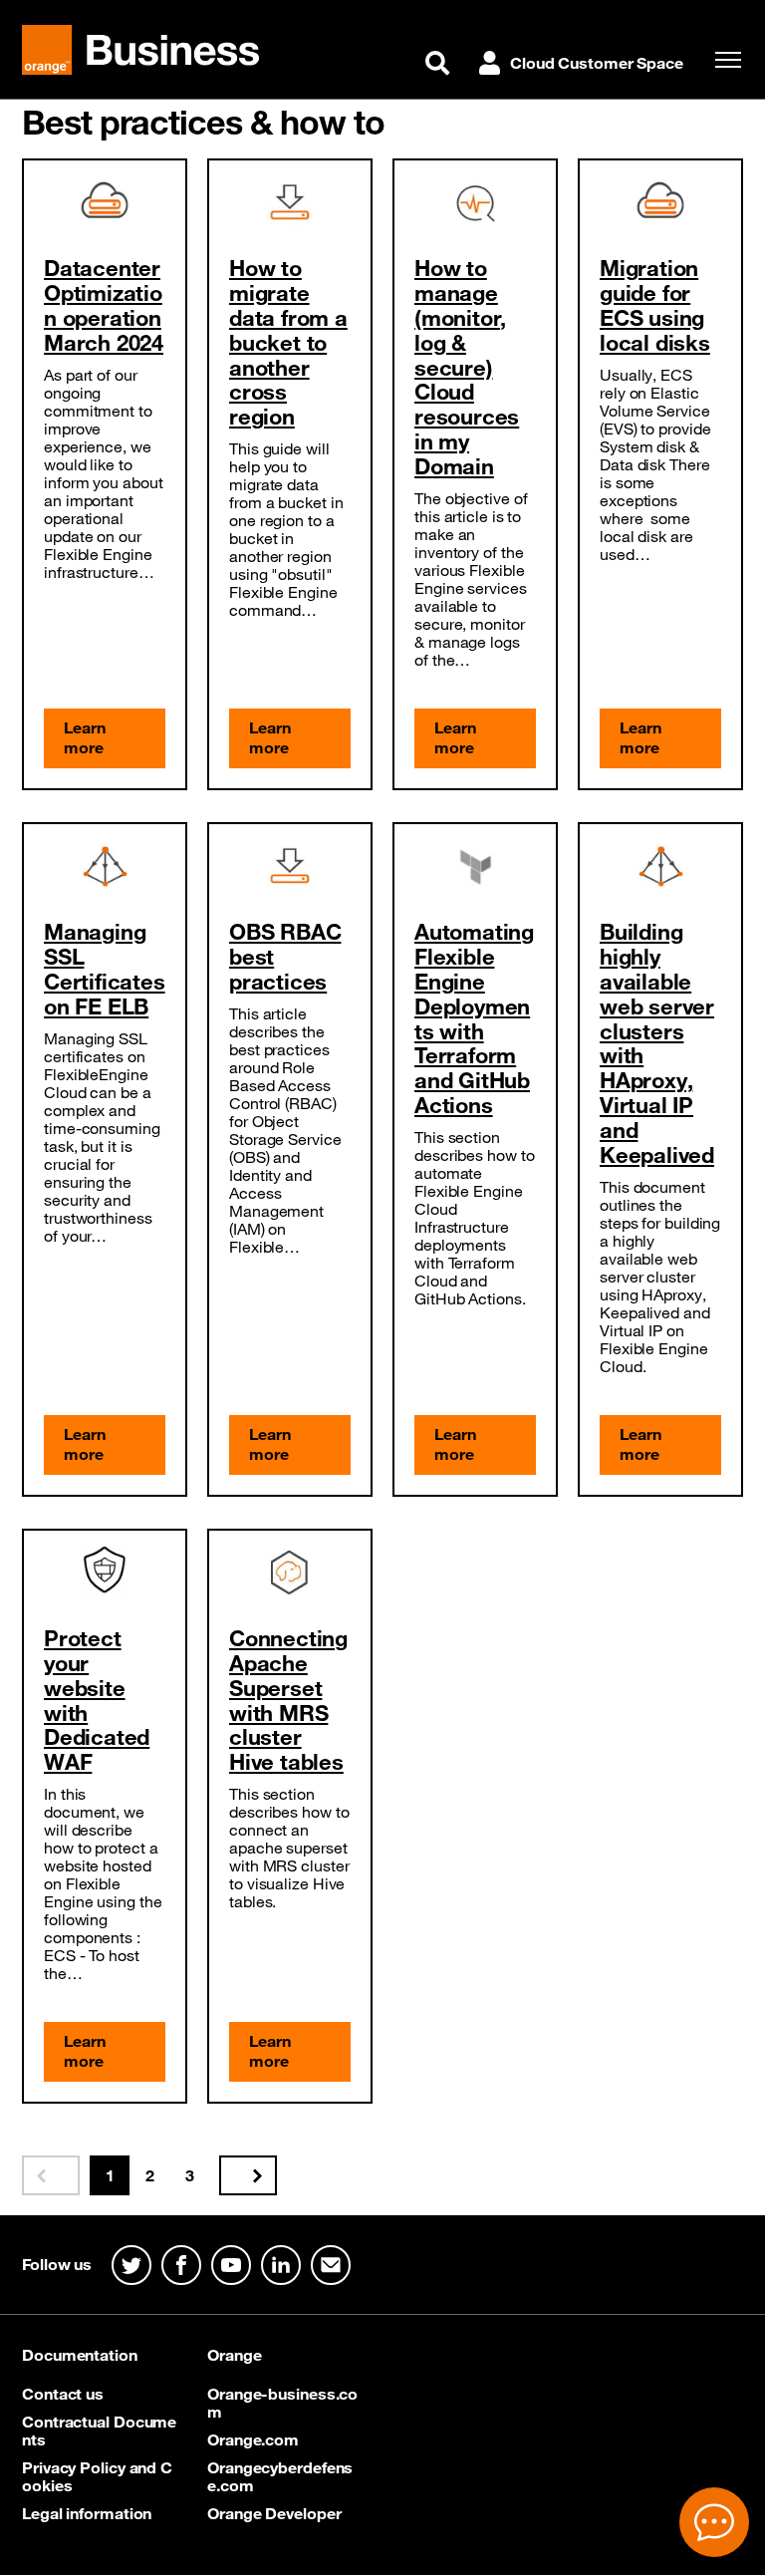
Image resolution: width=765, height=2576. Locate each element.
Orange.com (253, 2439)
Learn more (85, 737)
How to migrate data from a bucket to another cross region (288, 342)
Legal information (87, 2513)
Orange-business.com (282, 2403)
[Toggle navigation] (723, 60)
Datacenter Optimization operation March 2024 (104, 305)
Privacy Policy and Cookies (97, 2476)
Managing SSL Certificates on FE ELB (105, 969)
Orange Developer (274, 2513)
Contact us (63, 2394)
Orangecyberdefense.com (280, 2476)
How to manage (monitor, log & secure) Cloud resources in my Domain (467, 367)
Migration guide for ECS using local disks (655, 305)
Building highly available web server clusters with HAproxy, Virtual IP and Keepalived (657, 1043)
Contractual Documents (99, 2431)
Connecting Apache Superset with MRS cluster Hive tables (288, 1700)
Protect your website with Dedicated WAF (97, 1700)
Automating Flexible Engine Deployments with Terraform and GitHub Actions (474, 1018)
